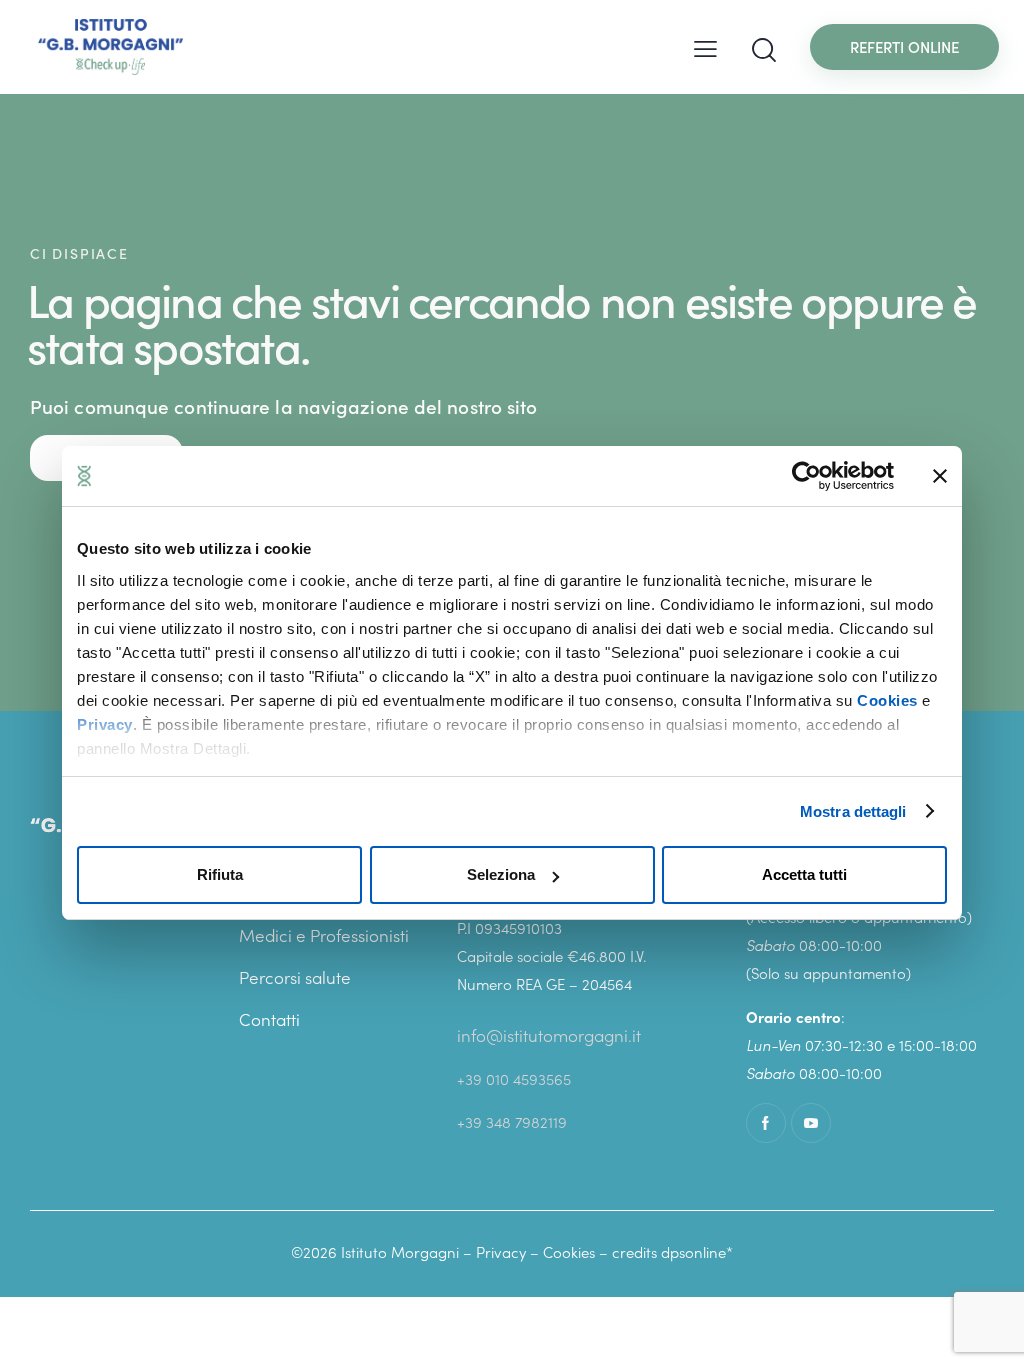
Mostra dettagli (853, 811)
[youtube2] (811, 1123)
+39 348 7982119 (512, 1121)
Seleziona (501, 874)
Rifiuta (220, 874)
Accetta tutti (804, 874)
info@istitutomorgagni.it (549, 1035)
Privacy (105, 724)
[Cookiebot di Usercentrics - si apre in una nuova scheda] (806, 476)
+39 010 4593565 (514, 1078)
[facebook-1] (766, 1123)
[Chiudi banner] (940, 476)
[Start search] (764, 51)
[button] (705, 47)
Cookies (887, 700)
